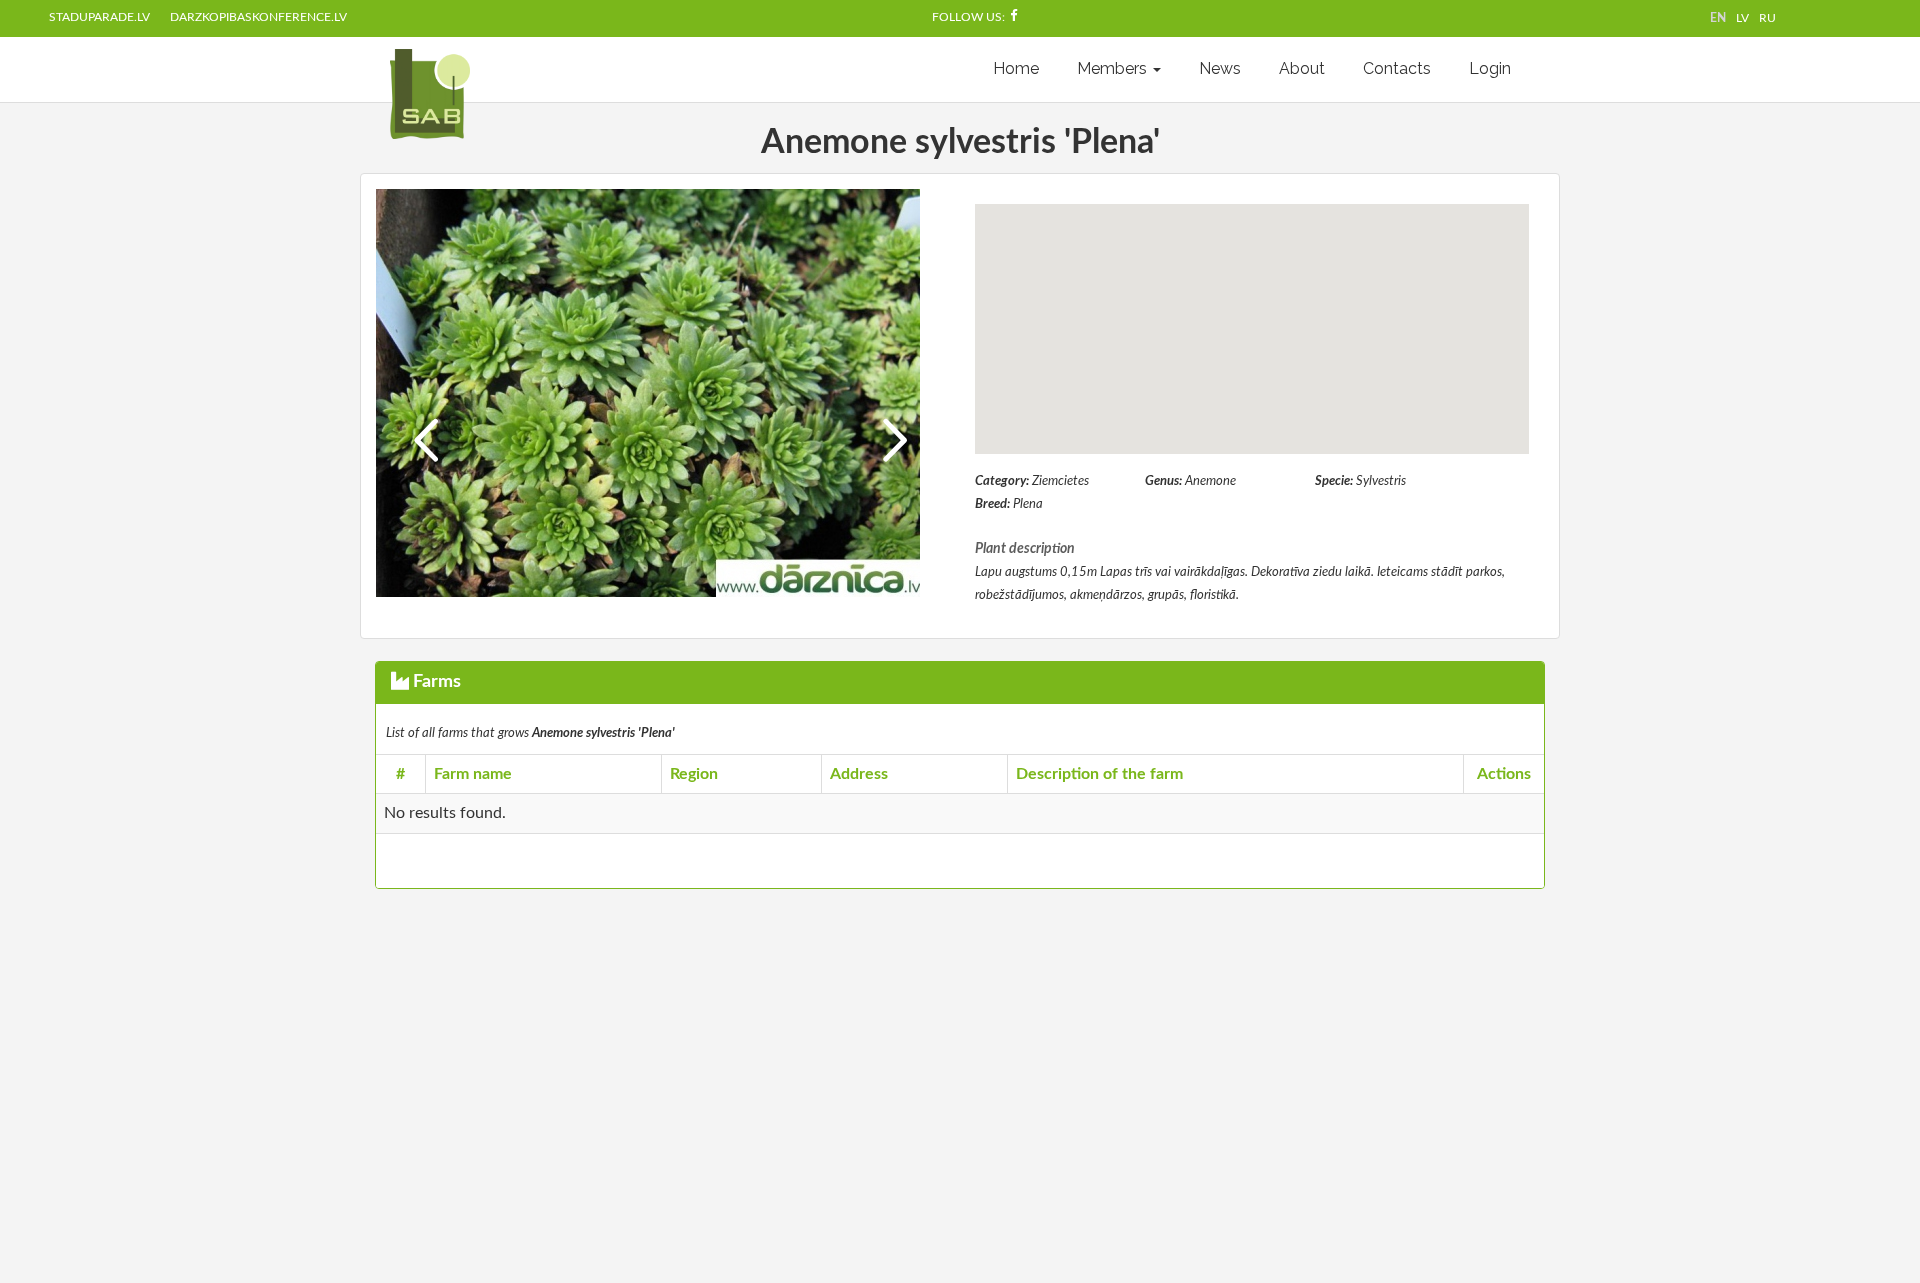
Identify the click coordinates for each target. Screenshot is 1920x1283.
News (1220, 68)
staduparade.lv (99, 17)
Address (859, 774)
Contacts (1397, 68)
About (1302, 68)
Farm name (473, 774)
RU (1767, 18)
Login (1490, 68)
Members (1114, 68)
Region (694, 774)
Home (1016, 68)
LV (1742, 18)
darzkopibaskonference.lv (258, 17)
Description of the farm (1099, 774)
